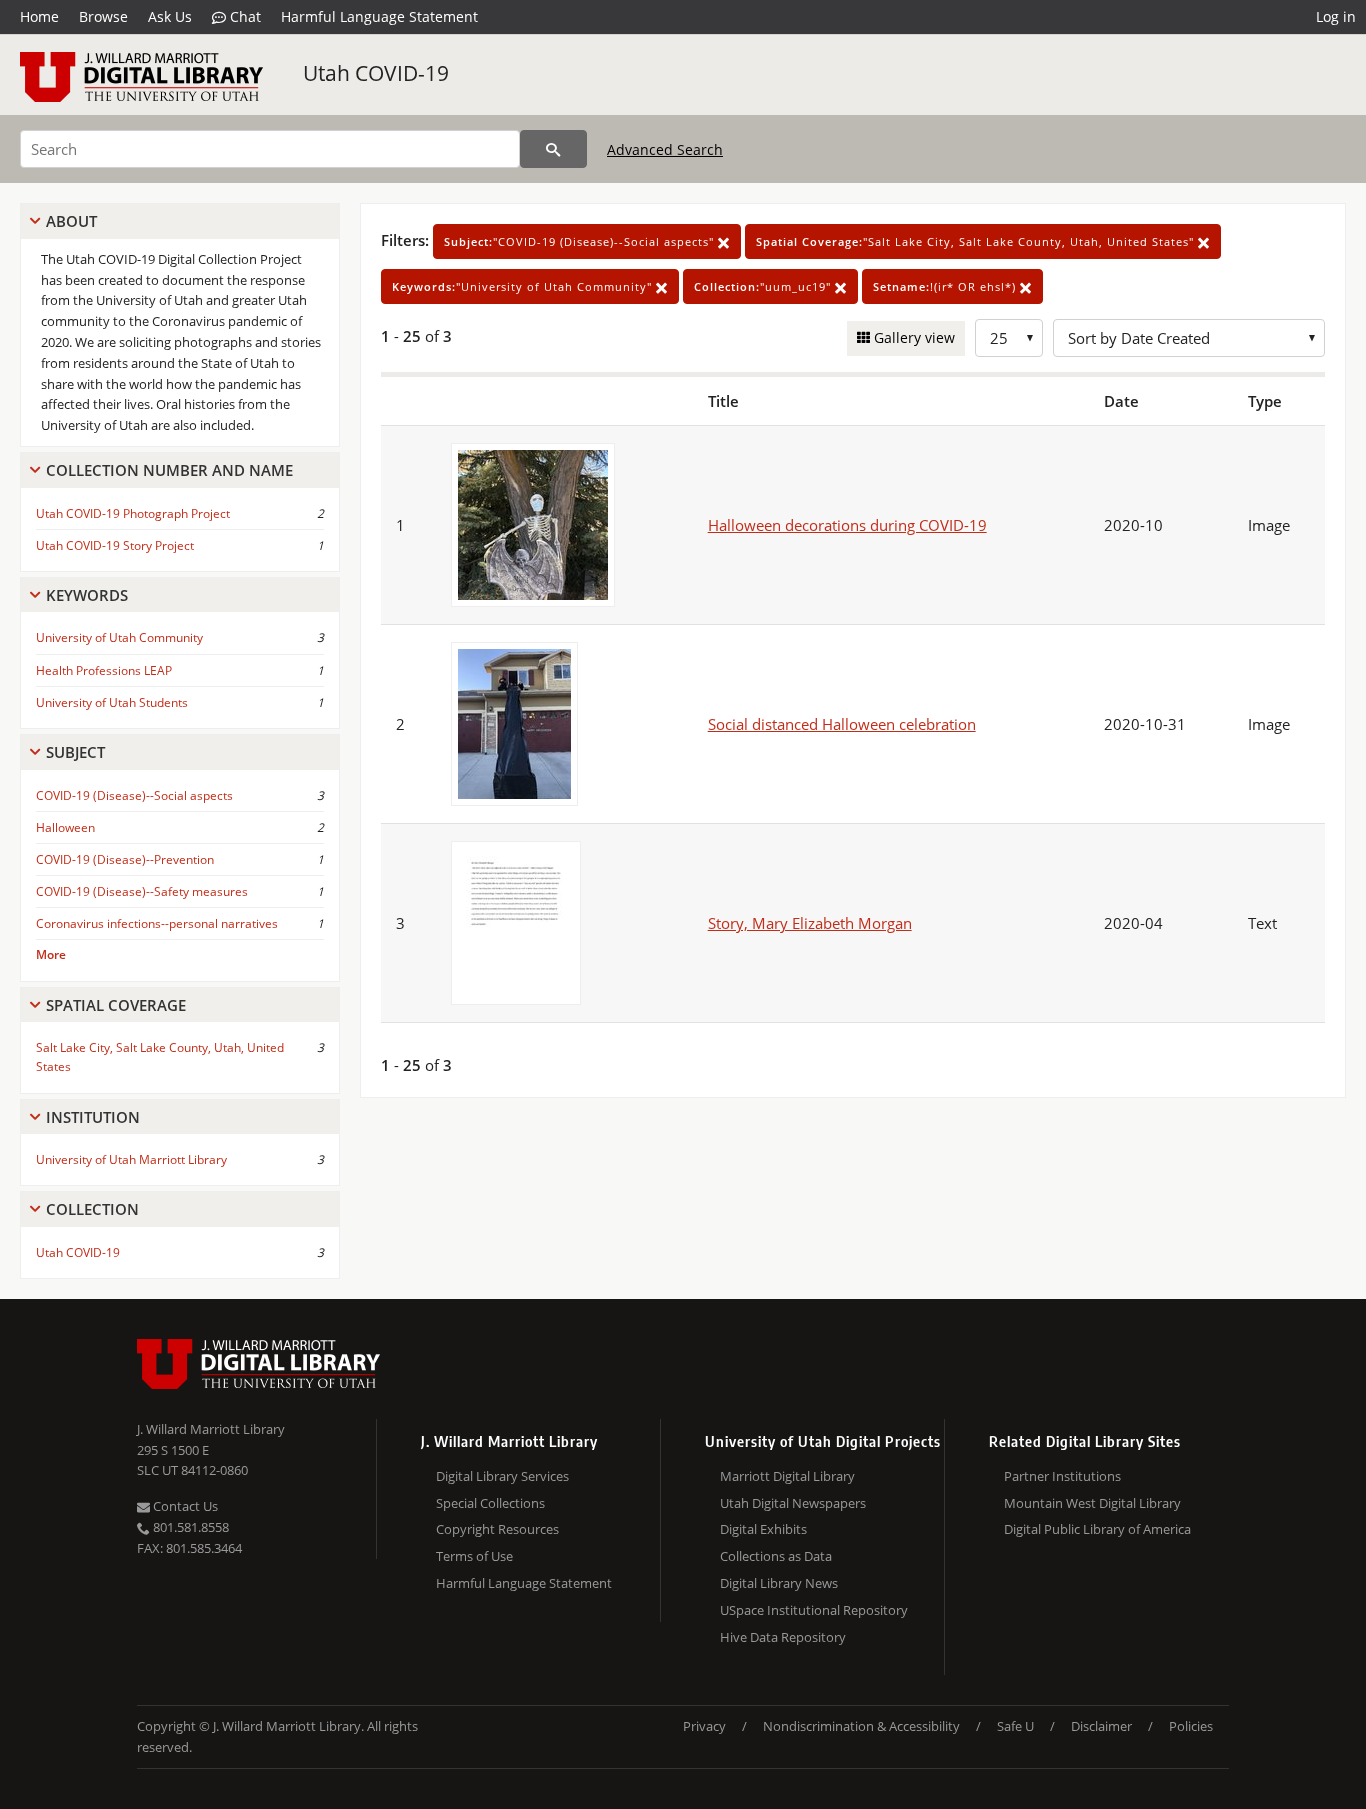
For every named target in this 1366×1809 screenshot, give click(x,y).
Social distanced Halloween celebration (842, 724)
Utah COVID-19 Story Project (115, 545)
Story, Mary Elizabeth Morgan (810, 923)
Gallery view (912, 337)
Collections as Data (776, 1556)
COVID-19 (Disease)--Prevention (125, 859)
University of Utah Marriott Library (131, 1159)
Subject (75, 752)
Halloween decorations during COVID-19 (847, 525)
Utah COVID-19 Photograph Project (133, 513)
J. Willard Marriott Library (211, 1429)
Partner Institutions (1062, 1476)
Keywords (87, 595)
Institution (93, 1117)
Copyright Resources (497, 1529)
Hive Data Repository (783, 1637)
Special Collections (490, 1503)
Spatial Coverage (116, 1005)
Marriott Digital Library (787, 1476)
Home (39, 16)
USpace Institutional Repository (814, 1610)
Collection (92, 1209)
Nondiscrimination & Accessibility (861, 1726)
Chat (243, 16)
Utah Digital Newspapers (793, 1503)
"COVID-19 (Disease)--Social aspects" (581, 241)
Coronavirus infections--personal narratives (157, 923)
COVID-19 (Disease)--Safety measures (142, 891)
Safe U (1015, 1726)
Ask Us (170, 16)
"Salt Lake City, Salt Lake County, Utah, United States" (977, 241)
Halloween (65, 827)
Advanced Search (665, 149)
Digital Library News (779, 1583)
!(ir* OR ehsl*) (946, 286)
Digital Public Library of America (1097, 1529)
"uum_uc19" (764, 286)
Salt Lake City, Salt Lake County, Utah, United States (160, 1057)
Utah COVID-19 (376, 73)
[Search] (553, 149)
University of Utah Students (112, 702)
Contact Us (184, 1506)
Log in (1336, 16)
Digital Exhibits (763, 1529)
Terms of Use (474, 1556)
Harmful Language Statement (379, 16)
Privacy (704, 1726)
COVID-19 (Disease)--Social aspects (134, 795)
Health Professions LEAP (104, 670)
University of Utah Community (119, 637)
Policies (1191, 1726)
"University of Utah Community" (524, 286)
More (51, 954)
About (71, 221)
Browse (103, 16)
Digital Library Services (502, 1476)
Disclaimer (1101, 1726)
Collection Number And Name (169, 470)
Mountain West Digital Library (1092, 1503)
